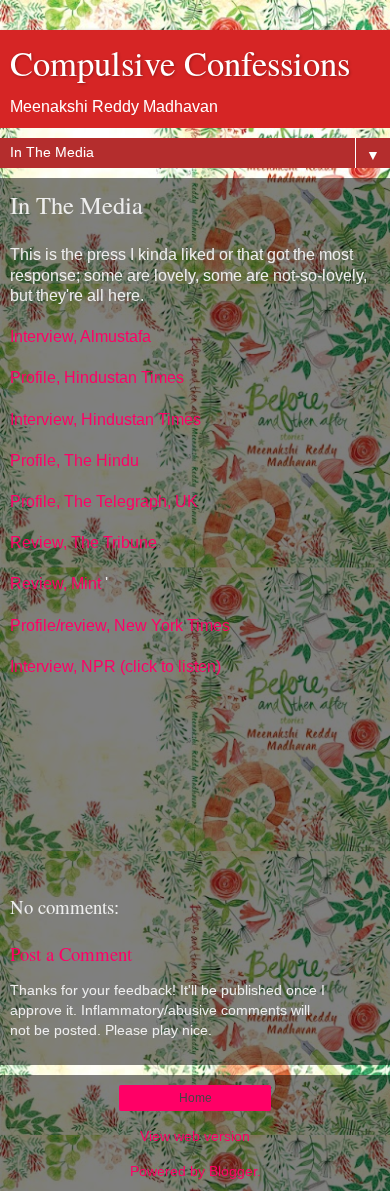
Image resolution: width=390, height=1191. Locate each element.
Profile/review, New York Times (120, 625)
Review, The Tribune (83, 542)
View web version (195, 1136)
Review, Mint (55, 583)
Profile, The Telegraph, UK (104, 501)
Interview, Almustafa (80, 336)
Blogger (233, 1171)
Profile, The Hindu (74, 460)
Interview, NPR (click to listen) (115, 666)
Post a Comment (71, 953)
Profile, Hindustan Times (97, 377)
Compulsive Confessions (180, 63)
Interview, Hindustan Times (105, 419)
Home (195, 1098)
